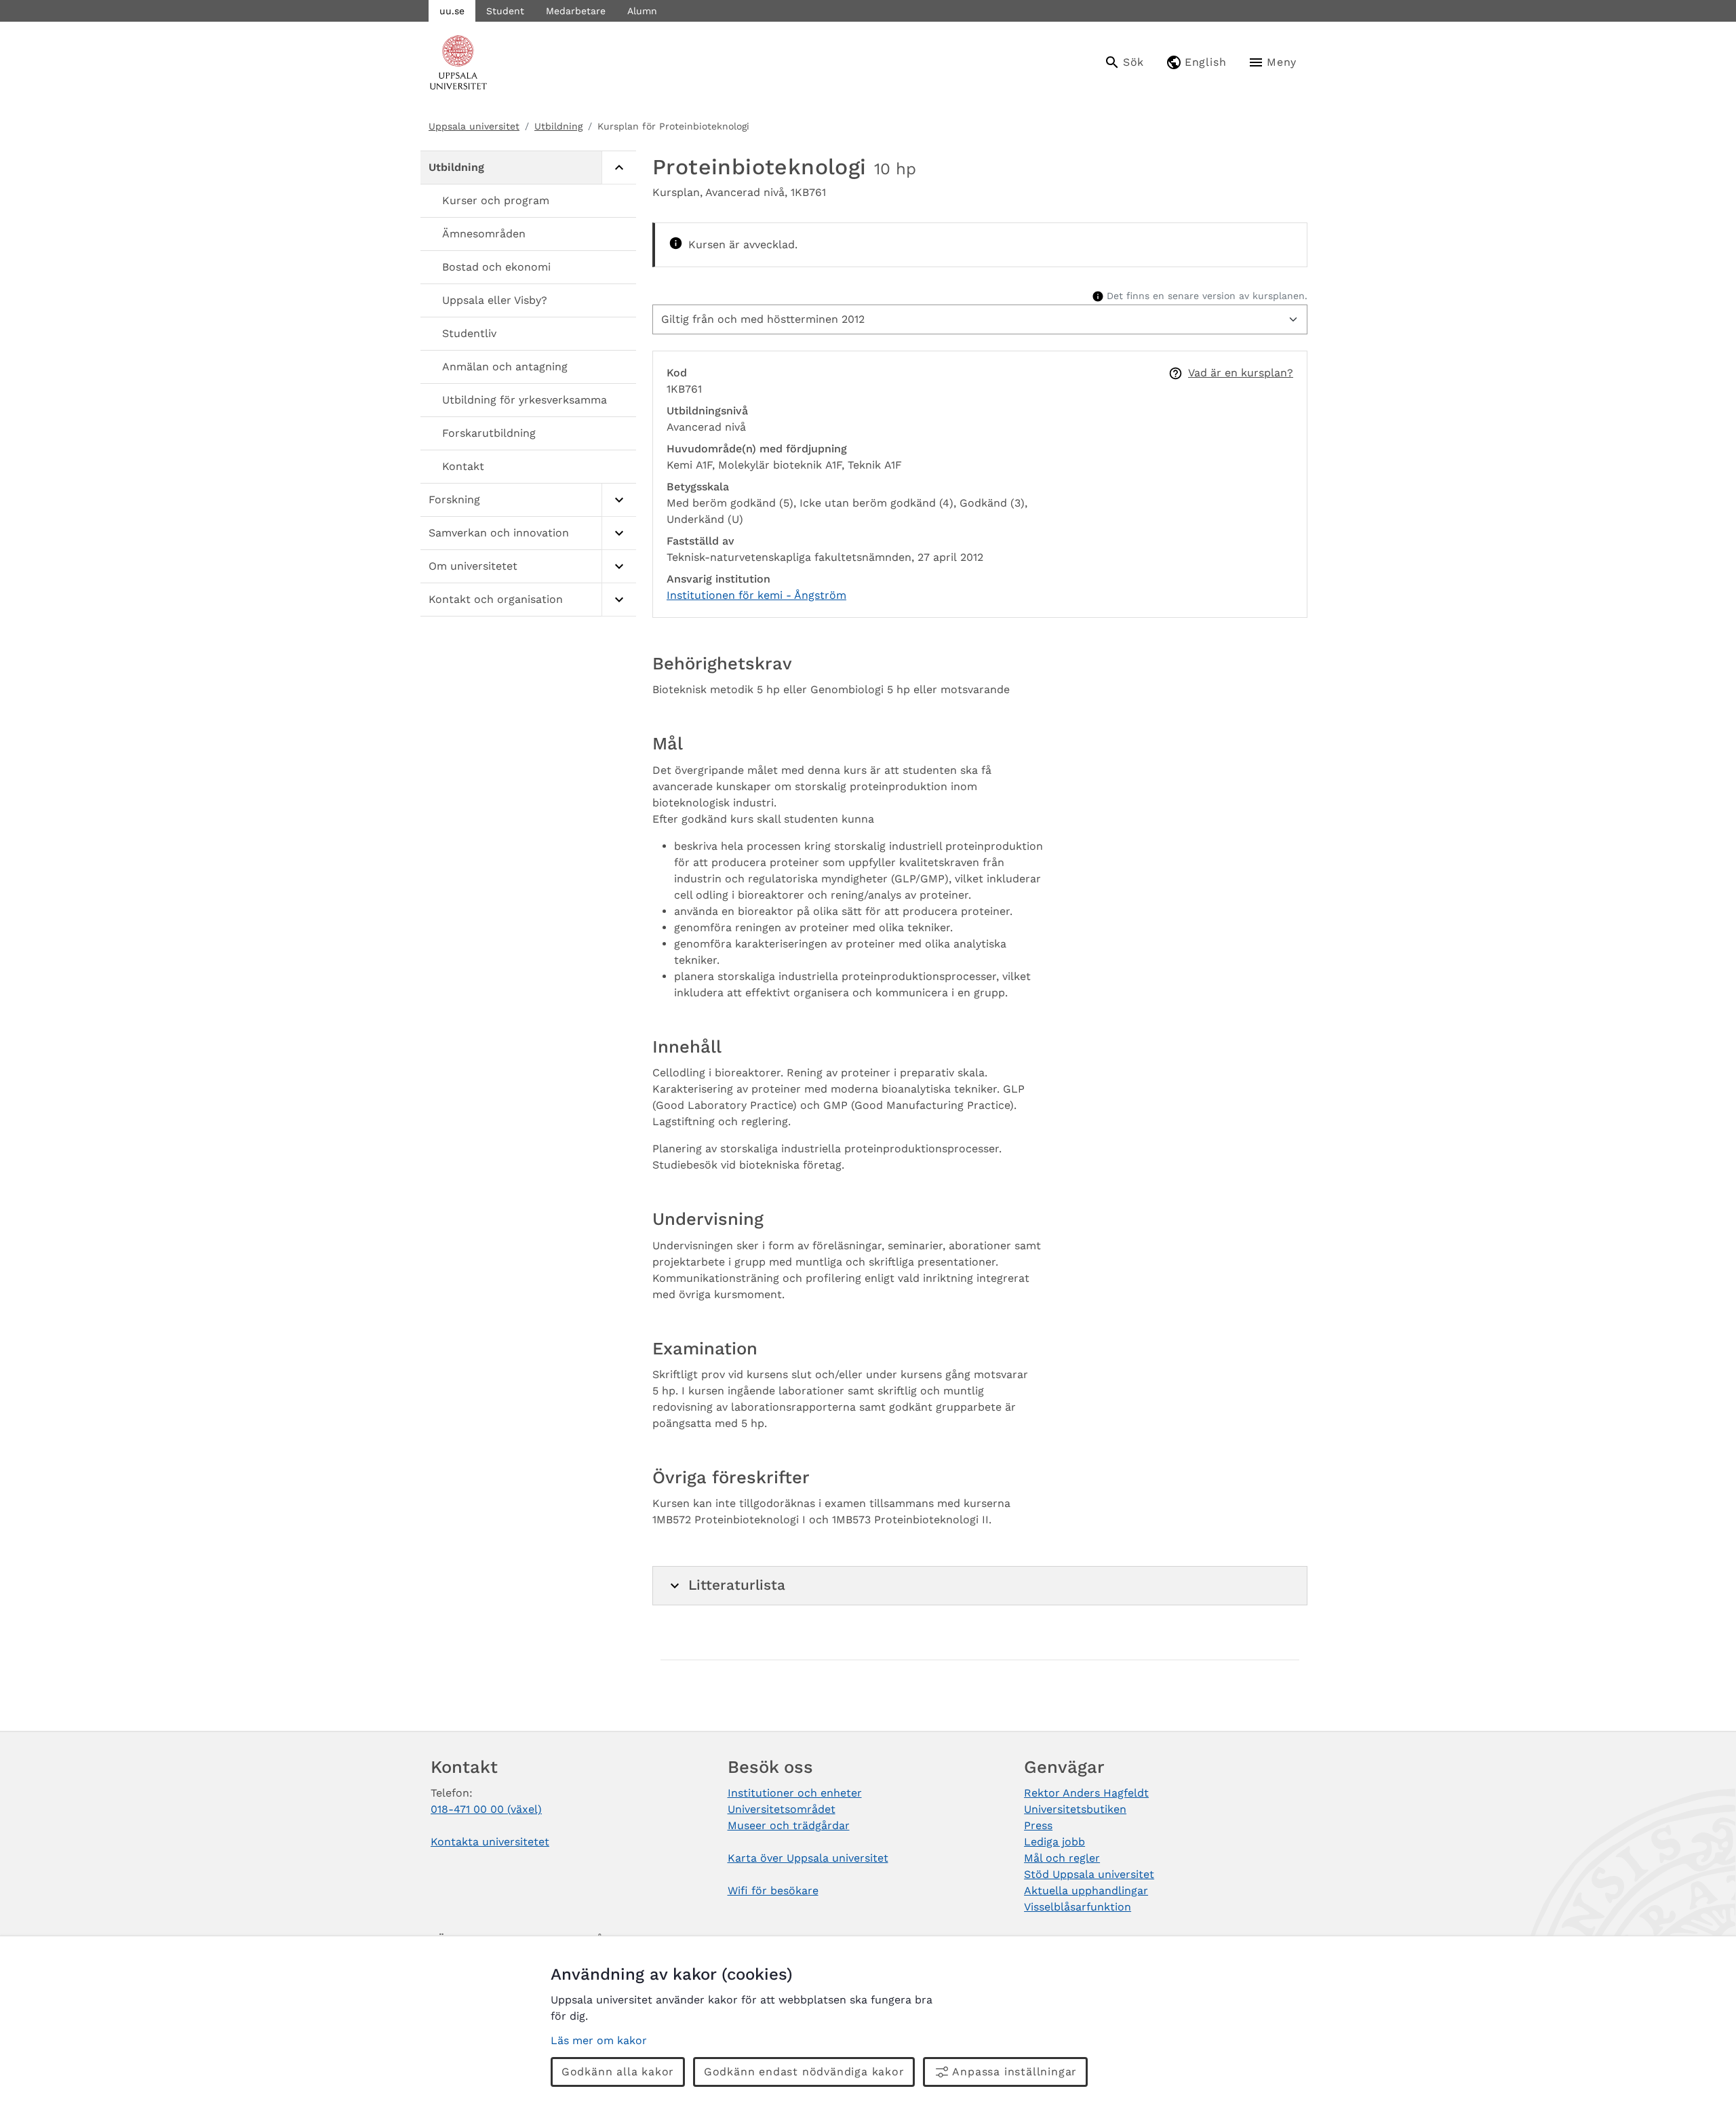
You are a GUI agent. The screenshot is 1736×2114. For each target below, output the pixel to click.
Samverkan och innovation (499, 533)
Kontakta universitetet (490, 1842)
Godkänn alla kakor (618, 2072)
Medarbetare (576, 11)
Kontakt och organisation (496, 599)
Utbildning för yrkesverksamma (525, 400)
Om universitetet (473, 566)
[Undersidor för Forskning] (619, 500)
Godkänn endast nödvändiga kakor (804, 2072)
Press (1038, 1825)
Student (505, 11)
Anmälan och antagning (505, 367)
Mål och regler (1062, 1858)
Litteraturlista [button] (737, 1585)
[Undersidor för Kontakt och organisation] (619, 600)
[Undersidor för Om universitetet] (619, 567)
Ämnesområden (484, 234)
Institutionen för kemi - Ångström (756, 595)
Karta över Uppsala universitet (808, 1858)
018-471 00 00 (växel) (486, 1809)
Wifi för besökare (773, 1891)
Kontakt (463, 466)
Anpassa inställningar (1014, 2072)
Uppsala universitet (474, 126)
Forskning (454, 500)
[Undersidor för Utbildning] (619, 168)
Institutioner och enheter (795, 1793)
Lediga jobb (1054, 1842)
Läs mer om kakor (599, 2040)
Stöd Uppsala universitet (1089, 1874)
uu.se (452, 11)
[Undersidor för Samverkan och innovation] (619, 533)
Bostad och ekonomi (496, 267)
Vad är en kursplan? (1241, 373)
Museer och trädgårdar (789, 1825)
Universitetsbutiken (1075, 1809)
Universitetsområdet (782, 1809)
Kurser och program (496, 200)
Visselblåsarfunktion (1078, 1907)
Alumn (642, 11)
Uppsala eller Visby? (495, 300)
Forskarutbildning (489, 433)
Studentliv (469, 333)
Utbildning (558, 126)
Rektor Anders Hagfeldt (1086, 1793)
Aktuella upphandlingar (1086, 1891)
